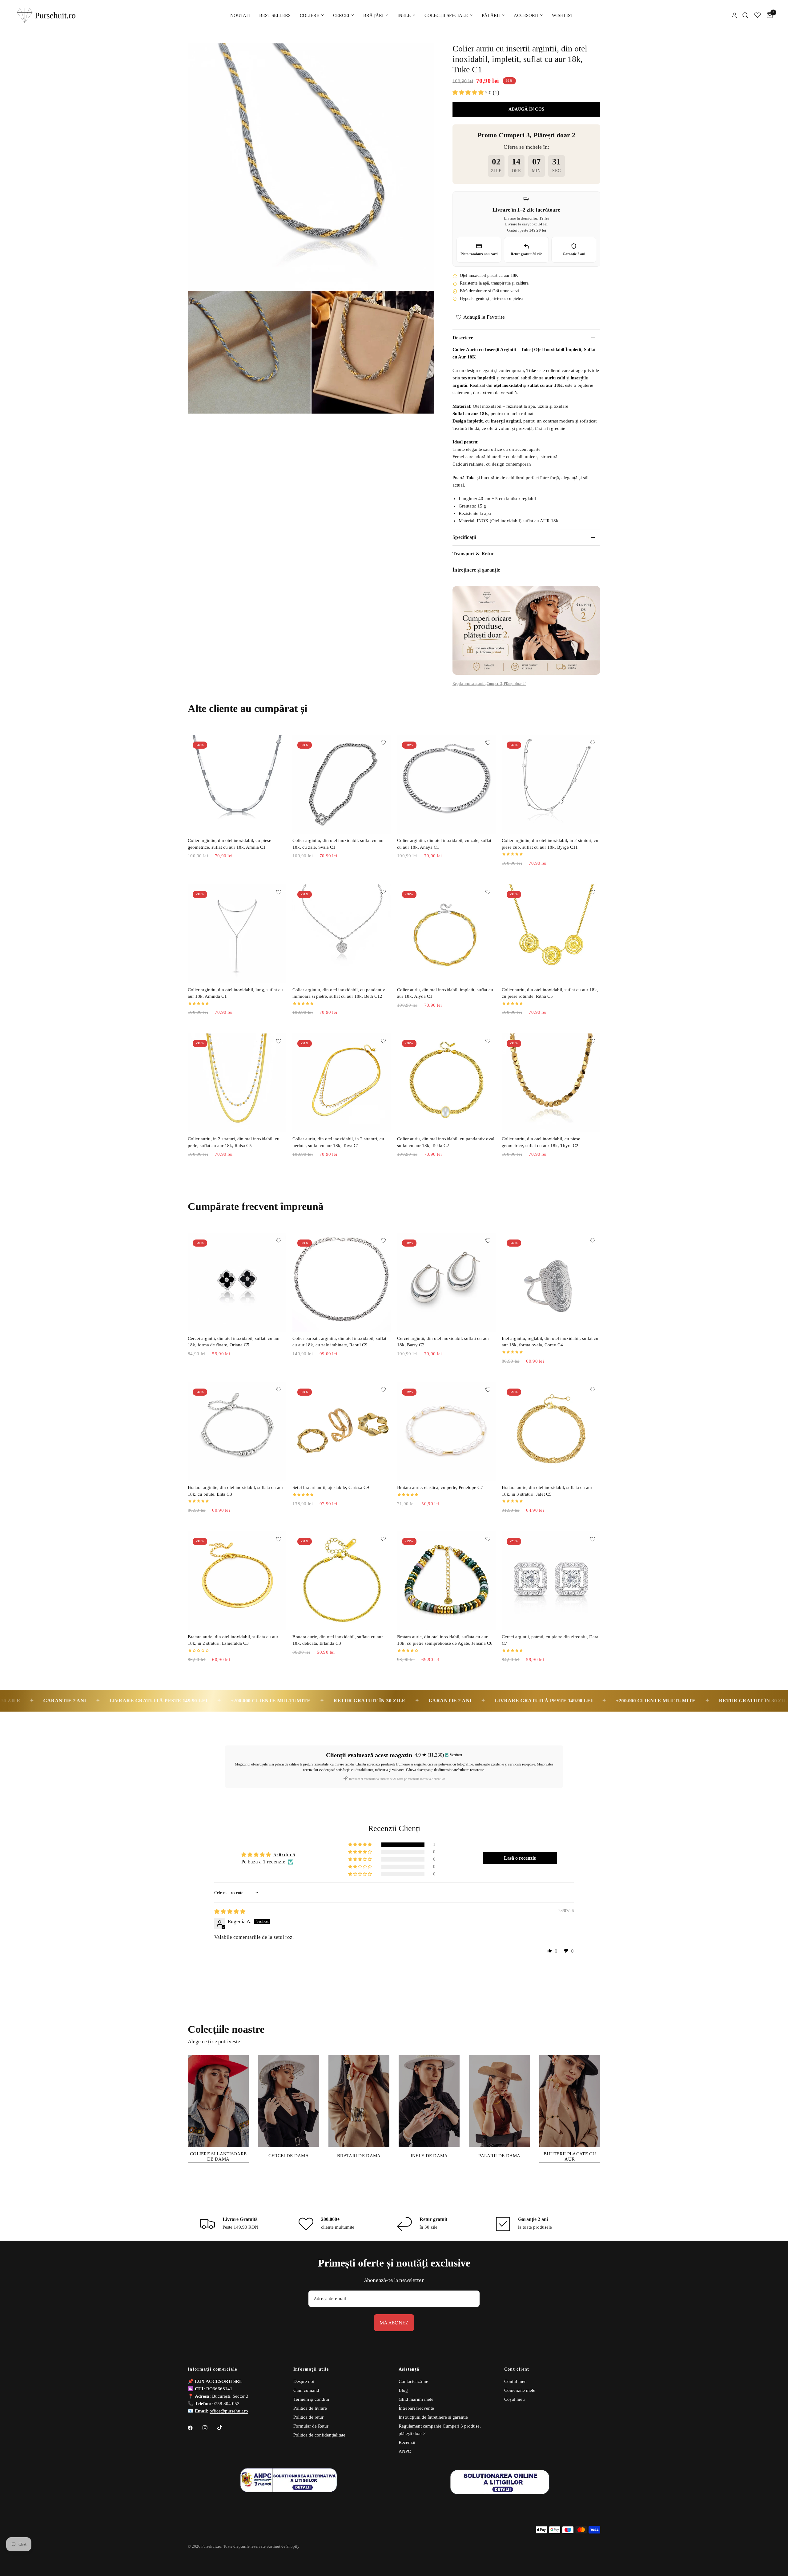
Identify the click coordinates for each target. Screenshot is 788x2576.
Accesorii (526, 15)
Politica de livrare (310, 2408)
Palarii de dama (499, 2156)
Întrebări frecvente (416, 2408)
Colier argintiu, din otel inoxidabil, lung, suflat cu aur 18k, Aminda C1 (235, 993)
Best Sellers (275, 15)
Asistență (409, 2369)
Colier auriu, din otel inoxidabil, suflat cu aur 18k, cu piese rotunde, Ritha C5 (550, 993)
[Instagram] (209, 2428)
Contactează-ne (413, 2381)
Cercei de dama (289, 2156)
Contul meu (515, 2381)
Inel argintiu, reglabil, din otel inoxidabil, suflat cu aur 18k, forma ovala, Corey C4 (550, 1342)
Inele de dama (429, 2156)
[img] (230, 1912)
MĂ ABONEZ (394, 2323)
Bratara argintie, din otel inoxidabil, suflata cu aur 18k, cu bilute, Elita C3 (235, 1491)
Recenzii (407, 2442)
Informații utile (311, 2369)
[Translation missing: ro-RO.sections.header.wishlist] (758, 15)
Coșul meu (515, 2399)
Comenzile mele (520, 2390)
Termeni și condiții (311, 2399)
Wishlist (563, 15)
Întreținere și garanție (476, 570)
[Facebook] (195, 2428)
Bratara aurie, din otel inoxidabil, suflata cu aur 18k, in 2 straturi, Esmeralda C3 (233, 1640)
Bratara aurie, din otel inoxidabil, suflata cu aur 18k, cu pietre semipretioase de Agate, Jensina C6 (445, 1640)
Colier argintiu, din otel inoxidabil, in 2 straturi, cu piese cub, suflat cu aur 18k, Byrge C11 (550, 844)
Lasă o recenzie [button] (520, 1858)
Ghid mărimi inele (416, 2399)
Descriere (463, 338)
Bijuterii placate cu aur (570, 2156)
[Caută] (745, 15)
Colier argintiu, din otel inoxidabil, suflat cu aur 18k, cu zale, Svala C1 (338, 844)
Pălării (491, 15)
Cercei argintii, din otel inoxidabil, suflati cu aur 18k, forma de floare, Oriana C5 (234, 1342)
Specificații (464, 537)
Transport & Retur (473, 554)
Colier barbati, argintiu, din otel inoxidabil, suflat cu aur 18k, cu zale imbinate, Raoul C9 (339, 1342)
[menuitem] (240, 15)
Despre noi (304, 2381)
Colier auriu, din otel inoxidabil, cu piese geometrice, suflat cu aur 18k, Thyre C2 (541, 1142)
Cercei (341, 15)
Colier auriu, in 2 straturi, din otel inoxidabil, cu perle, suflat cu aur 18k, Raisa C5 (234, 1142)
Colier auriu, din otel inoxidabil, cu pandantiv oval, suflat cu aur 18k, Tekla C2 (446, 1142)
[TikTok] (224, 2428)
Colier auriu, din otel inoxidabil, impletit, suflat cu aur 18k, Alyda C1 (445, 993)
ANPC (405, 2451)
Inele (404, 15)
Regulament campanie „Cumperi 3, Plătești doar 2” (489, 684)
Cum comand (306, 2390)
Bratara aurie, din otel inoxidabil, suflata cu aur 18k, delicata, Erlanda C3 (338, 1640)
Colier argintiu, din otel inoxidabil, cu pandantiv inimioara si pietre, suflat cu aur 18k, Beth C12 (339, 993)
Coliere (310, 15)
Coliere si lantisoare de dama (218, 2156)
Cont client (517, 2369)
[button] (469, 93)
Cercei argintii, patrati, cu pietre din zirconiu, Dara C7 (550, 1640)
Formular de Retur (311, 2426)
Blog (403, 2390)
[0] (768, 15)
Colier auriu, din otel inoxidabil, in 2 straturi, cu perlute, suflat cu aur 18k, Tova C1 (338, 1142)
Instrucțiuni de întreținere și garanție (433, 2417)
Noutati (240, 15)
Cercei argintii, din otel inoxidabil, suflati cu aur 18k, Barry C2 (443, 1342)
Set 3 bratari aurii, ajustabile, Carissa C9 (331, 1487)
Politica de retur (308, 2417)
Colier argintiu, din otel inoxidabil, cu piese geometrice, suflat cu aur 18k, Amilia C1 (229, 844)
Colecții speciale (446, 15)
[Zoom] (421, 56)
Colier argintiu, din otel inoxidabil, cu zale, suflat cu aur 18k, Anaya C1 (444, 844)
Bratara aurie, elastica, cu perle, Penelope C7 (440, 1487)
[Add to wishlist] (279, 743)
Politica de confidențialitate (319, 2435)
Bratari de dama (359, 2156)
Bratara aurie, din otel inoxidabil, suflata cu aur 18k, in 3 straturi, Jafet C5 (547, 1491)
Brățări (373, 15)
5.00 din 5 (284, 1855)
